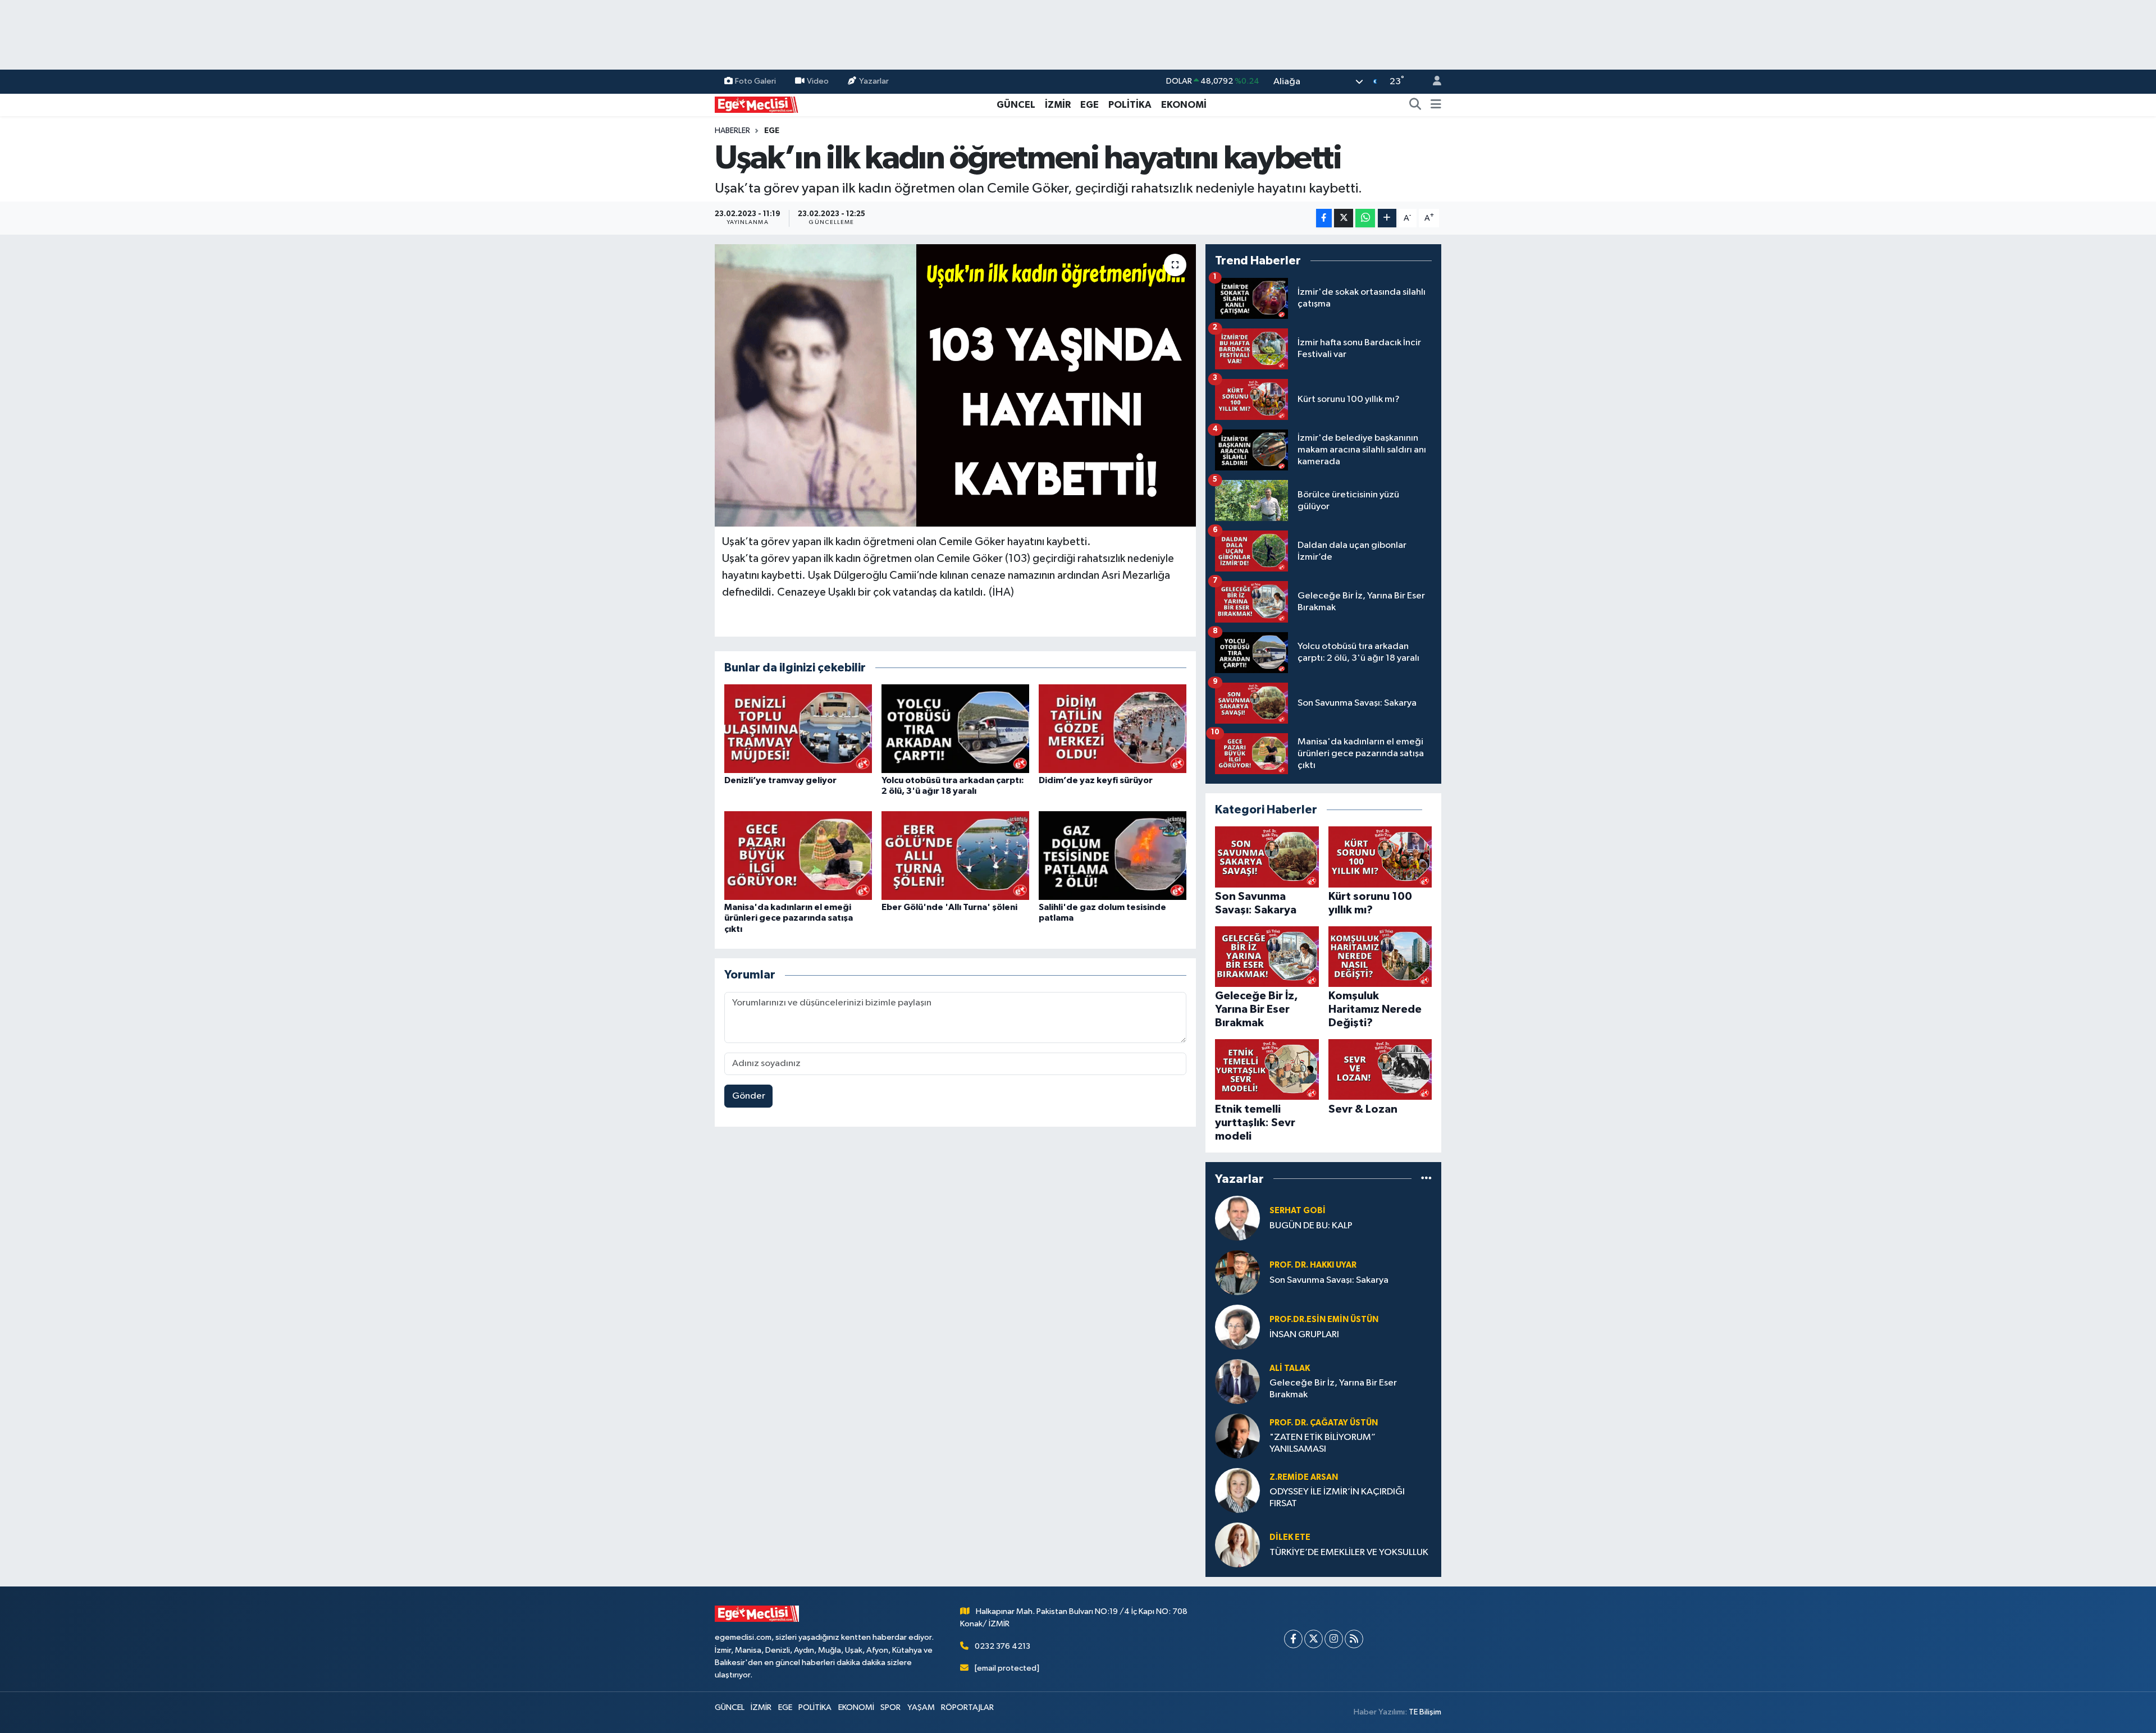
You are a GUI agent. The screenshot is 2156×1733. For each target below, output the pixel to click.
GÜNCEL (1016, 105)
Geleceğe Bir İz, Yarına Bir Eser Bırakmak (1333, 1389)
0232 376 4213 (1002, 1646)
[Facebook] (1293, 1639)
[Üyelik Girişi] (1432, 82)
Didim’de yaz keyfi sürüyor (1096, 780)
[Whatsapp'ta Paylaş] (1365, 218)
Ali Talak (1290, 1368)
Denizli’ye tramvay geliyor (780, 780)
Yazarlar (874, 81)
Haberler (732, 131)
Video (818, 81)
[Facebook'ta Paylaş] (1324, 218)
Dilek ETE (1290, 1537)
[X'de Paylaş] (1344, 218)
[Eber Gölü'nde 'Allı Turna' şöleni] (955, 855)
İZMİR (1058, 105)
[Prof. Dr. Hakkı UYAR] (1237, 1272)
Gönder (749, 1096)
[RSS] (1354, 1639)
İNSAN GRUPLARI (1304, 1335)
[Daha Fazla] (1387, 218)
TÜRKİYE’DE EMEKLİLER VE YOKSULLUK (1349, 1553)
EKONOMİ (1184, 105)
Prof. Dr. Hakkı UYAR (1313, 1265)
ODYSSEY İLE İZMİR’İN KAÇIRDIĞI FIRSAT (1337, 1498)
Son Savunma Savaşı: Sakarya (1329, 1280)
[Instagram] (1334, 1639)
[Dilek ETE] (1237, 1545)
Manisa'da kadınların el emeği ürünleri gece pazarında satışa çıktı (789, 918)
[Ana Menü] (1436, 105)
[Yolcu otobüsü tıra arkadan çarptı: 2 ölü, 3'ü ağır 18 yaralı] (955, 728)
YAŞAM (921, 1707)
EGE (1090, 105)
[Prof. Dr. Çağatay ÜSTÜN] (1237, 1436)
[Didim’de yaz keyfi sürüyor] (1113, 728)
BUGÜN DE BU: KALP (1311, 1226)
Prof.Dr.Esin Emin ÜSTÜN (1324, 1320)
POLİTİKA (1130, 105)
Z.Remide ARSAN (1304, 1477)
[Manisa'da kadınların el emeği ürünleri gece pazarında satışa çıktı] (798, 855)
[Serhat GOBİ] (1237, 1218)
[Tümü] (1426, 1179)
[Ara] (1415, 105)
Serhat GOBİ (1298, 1211)
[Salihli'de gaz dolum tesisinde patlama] (1113, 855)
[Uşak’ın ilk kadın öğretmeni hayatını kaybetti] (955, 385)
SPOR (890, 1707)
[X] (1314, 1639)
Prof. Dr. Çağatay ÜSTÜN (1324, 1423)
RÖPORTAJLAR (967, 1707)
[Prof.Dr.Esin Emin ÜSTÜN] (1237, 1327)
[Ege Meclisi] (757, 104)
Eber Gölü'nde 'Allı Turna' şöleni (949, 907)
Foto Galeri (755, 81)
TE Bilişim (1425, 1712)
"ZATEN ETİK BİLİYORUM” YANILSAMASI (1323, 1443)
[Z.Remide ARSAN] (1237, 1490)
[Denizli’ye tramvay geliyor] (798, 728)
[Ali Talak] (1237, 1381)
